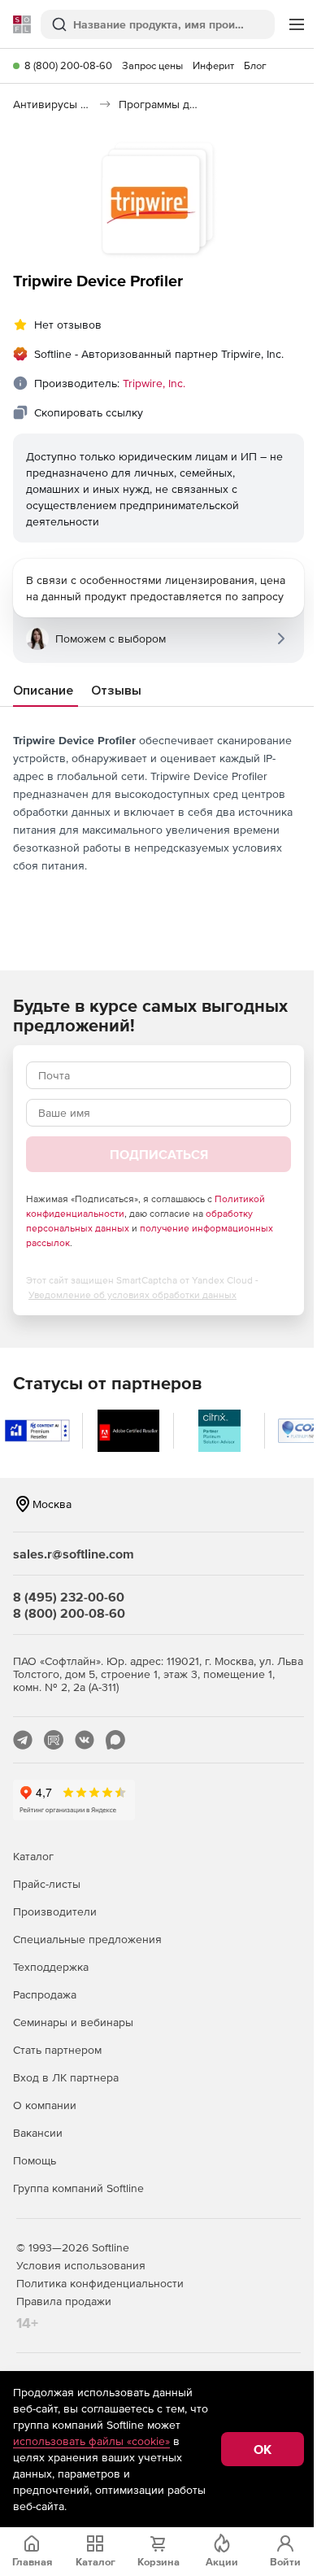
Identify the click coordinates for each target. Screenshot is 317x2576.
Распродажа (45, 1994)
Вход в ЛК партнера (66, 2077)
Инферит (213, 65)
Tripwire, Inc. (154, 383)
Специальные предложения (87, 1939)
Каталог (33, 1856)
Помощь (35, 2160)
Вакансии (38, 2133)
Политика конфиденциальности (100, 2283)
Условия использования (81, 2265)
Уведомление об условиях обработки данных (132, 1295)
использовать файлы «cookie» (91, 2441)
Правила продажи (64, 2301)
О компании (45, 2105)
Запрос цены (152, 65)
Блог (255, 65)
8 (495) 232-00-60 (69, 1597)
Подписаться (159, 1154)
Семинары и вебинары (73, 2022)
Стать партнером (57, 2050)
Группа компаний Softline (78, 2188)
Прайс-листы (47, 1884)
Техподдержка (51, 1967)
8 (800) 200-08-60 (68, 65)
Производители (55, 1911)
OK (263, 2449)
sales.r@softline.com (74, 1554)
